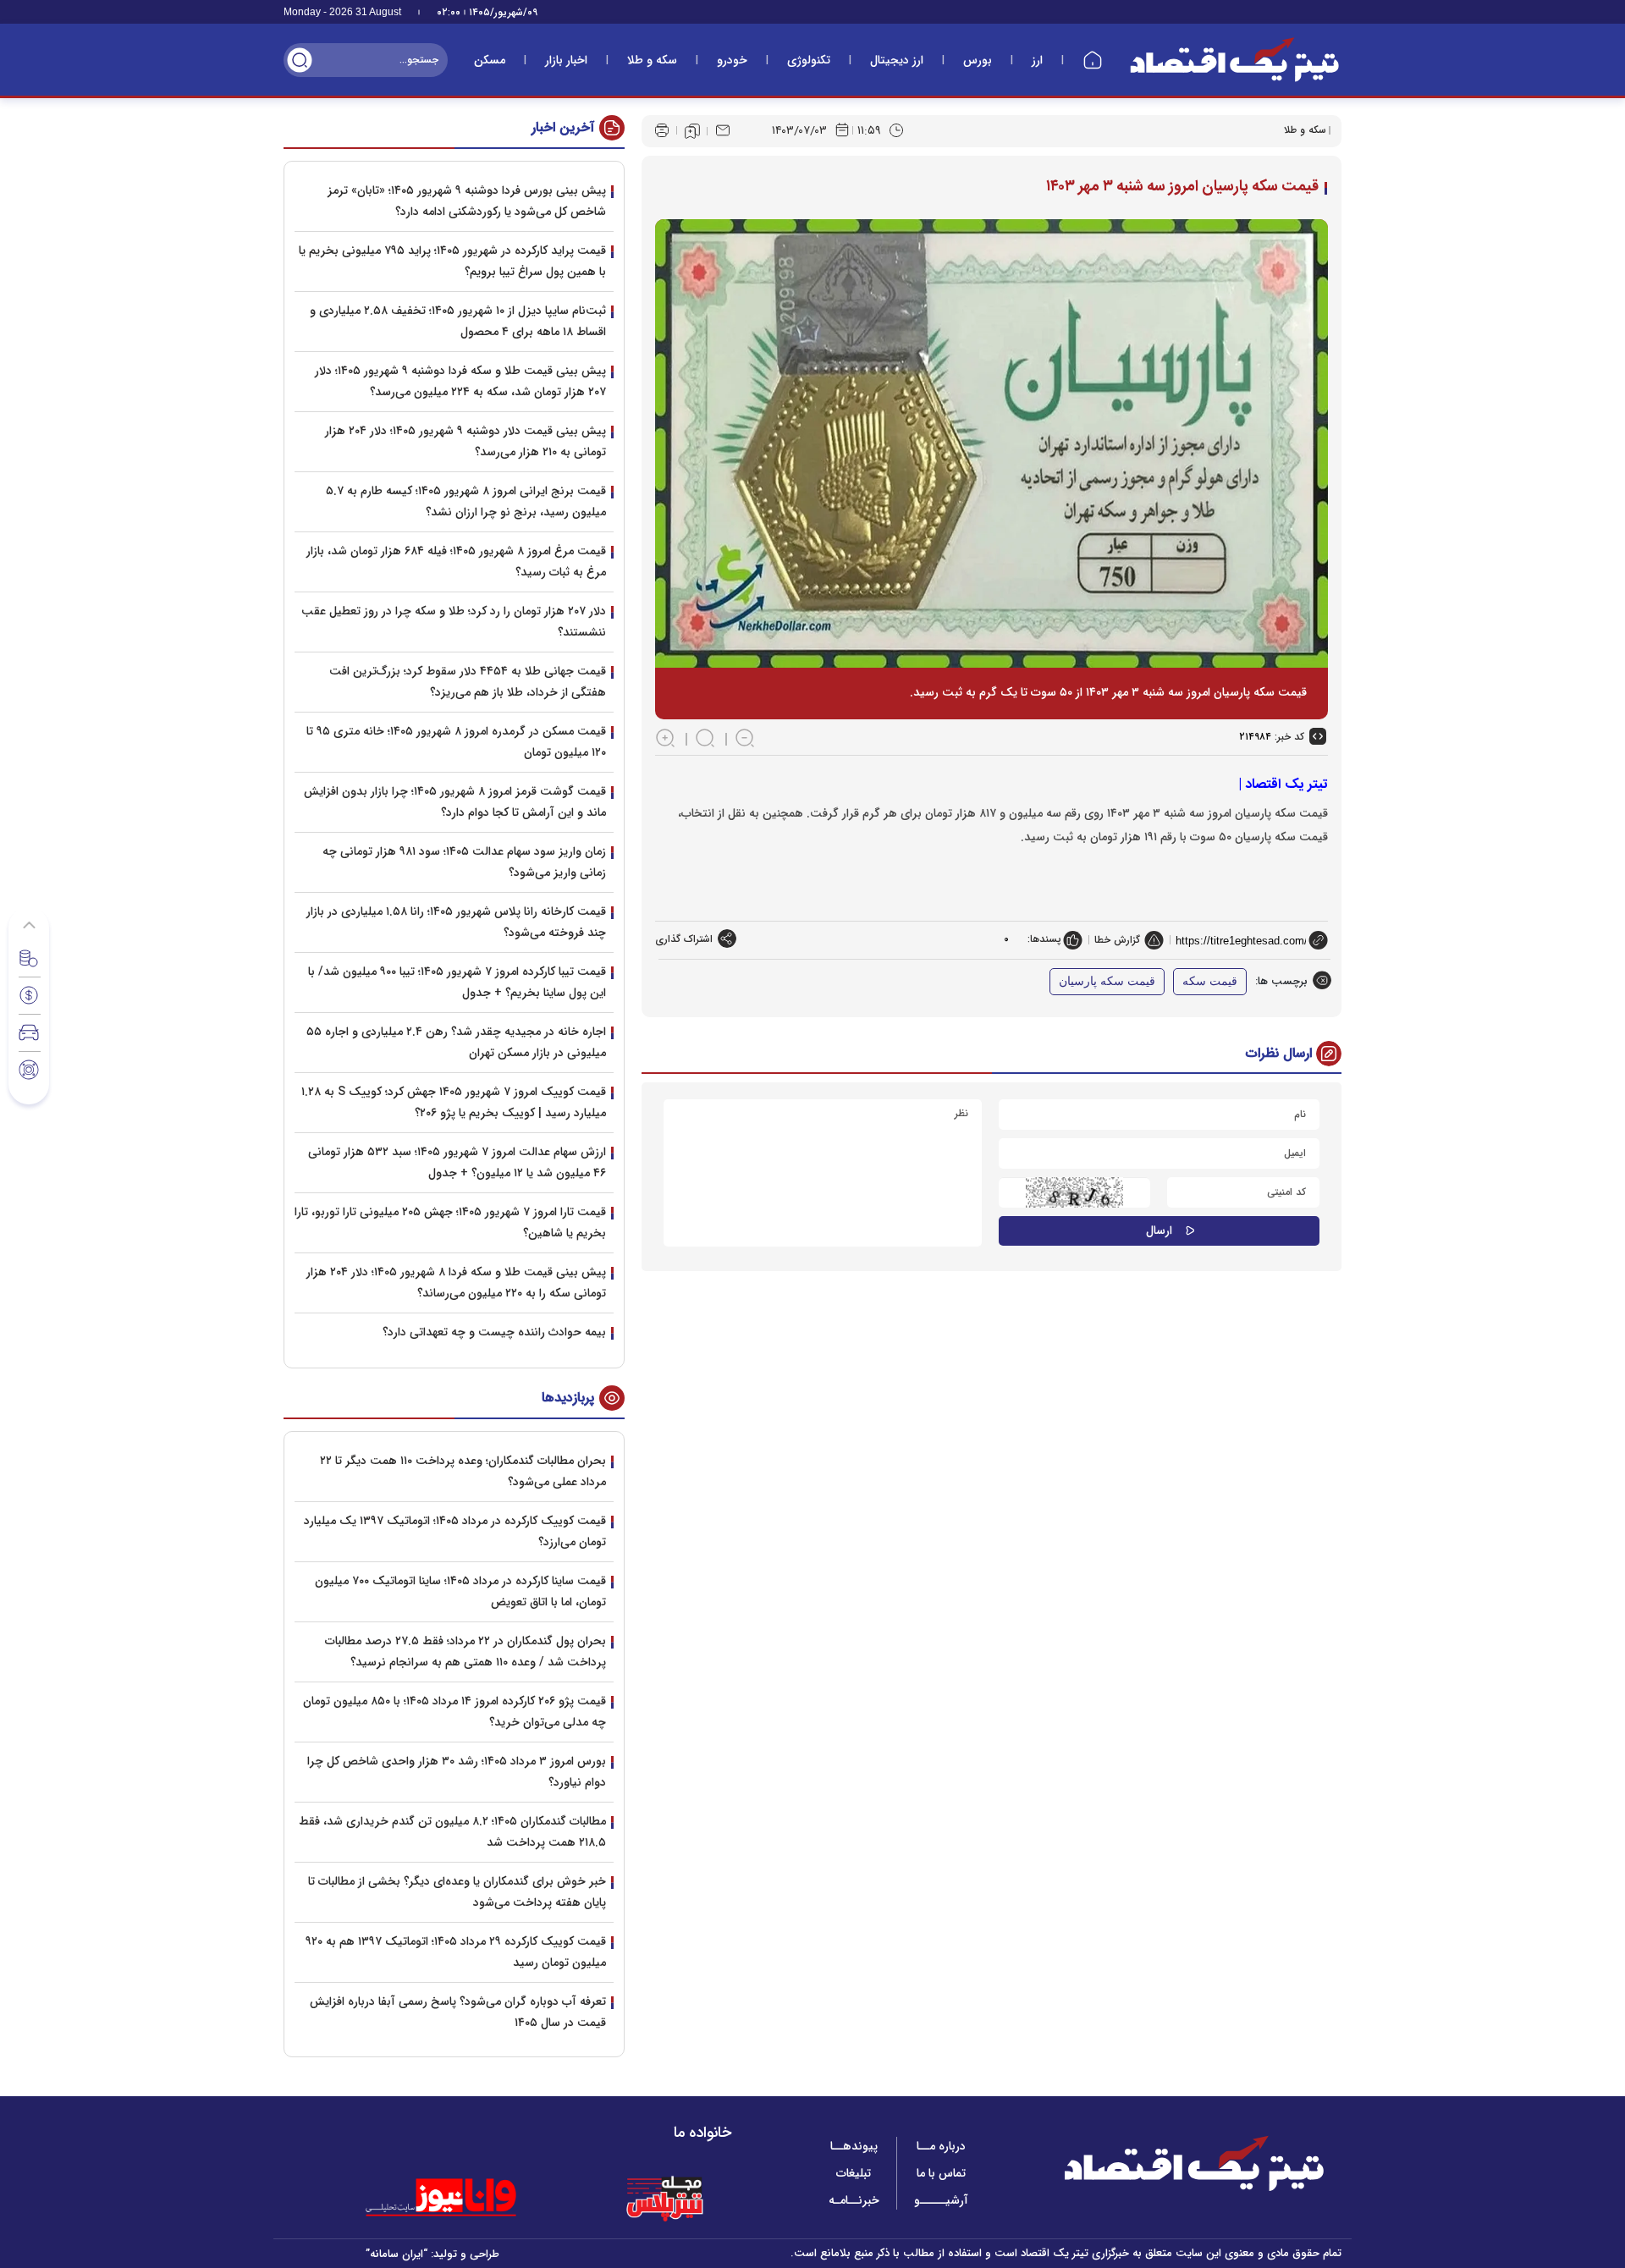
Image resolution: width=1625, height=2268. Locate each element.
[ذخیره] (692, 131)
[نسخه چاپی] (662, 130)
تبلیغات (854, 2173)
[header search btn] (300, 60)
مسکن (490, 60)
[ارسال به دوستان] (723, 130)
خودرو (732, 60)
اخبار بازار (566, 60)
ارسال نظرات (1279, 1053)
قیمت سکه (1210, 981)
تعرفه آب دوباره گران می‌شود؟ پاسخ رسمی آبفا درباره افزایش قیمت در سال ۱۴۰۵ (458, 2012)
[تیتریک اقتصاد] (1235, 60)
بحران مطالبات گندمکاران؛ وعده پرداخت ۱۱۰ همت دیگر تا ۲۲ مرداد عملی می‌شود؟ (463, 1471)
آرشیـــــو (941, 2200)
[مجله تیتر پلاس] (664, 2198)
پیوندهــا (854, 2146)
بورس (978, 60)
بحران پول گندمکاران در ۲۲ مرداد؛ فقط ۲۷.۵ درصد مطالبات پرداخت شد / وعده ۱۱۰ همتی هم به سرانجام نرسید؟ (465, 1651)
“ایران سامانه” (397, 2254)
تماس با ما (941, 2173)
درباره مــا (941, 2146)
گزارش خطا (1117, 940)
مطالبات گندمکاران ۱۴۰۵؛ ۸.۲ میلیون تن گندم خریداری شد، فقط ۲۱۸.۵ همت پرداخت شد (452, 1832)
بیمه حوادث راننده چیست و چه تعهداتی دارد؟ (494, 1332)
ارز (1037, 60)
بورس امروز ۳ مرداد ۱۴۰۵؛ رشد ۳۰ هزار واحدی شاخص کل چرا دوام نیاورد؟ (457, 1772)
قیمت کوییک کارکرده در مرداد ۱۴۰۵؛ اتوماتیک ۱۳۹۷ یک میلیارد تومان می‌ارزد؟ (455, 1531)
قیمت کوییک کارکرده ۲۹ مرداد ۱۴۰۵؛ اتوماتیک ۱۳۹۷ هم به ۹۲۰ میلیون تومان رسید (456, 1952)
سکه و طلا (652, 60)
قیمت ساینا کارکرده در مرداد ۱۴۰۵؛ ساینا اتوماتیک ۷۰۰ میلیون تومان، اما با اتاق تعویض (460, 1591)
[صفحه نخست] (1093, 60)
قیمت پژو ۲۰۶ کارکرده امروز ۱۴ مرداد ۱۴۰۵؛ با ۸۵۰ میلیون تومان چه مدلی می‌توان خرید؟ (454, 1712)
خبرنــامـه (854, 2200)
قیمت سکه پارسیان (1107, 981)
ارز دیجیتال (897, 60)
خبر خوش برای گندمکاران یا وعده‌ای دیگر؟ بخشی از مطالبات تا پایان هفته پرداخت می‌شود (457, 1892)
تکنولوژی (809, 60)
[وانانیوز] (463, 2198)
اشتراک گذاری (684, 939)
